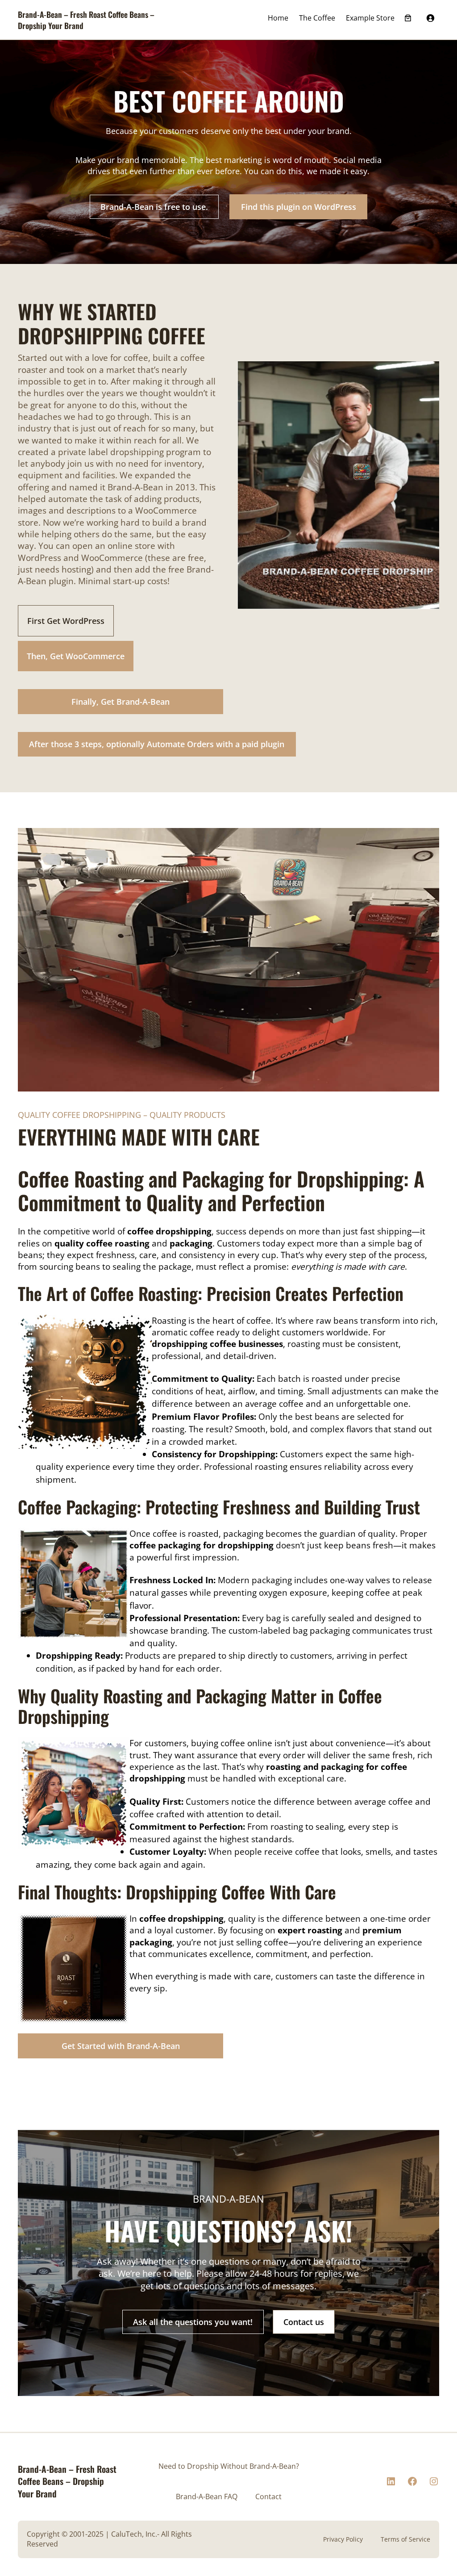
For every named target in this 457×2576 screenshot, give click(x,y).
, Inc (149, 2534)
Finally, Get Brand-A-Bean (120, 702)
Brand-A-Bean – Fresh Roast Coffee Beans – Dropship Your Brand (86, 20)
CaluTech (127, 2534)
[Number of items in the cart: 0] (408, 18)
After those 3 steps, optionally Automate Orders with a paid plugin (157, 744)
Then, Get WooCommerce (76, 656)
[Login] (430, 18)
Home (278, 18)
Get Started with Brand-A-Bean (121, 2046)
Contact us (304, 2322)
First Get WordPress (66, 621)
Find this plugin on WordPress (299, 207)
